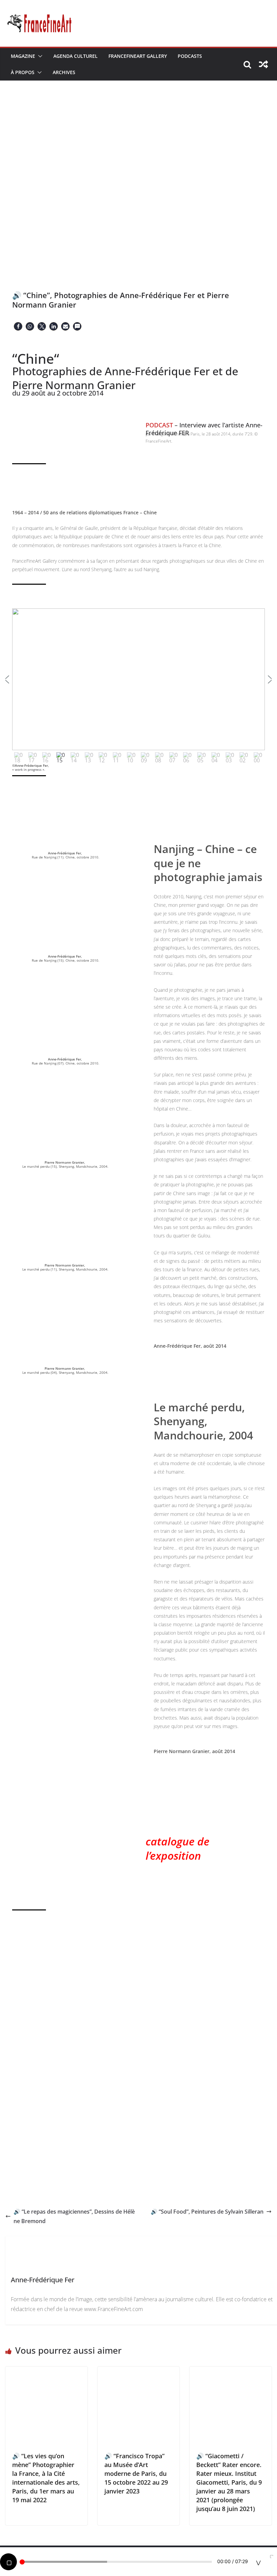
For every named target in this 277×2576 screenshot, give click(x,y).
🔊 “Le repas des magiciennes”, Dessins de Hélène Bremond (74, 2216)
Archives (64, 72)
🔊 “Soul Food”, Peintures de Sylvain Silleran (207, 2212)
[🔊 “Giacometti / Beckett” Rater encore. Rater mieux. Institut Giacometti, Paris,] (231, 2371)
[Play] (8, 2562)
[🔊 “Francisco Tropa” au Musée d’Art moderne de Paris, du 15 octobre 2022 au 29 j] (139, 2371)
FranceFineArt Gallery (138, 56)
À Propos (23, 72)
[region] (138, 687)
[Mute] (258, 2562)
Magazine (23, 56)
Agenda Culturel (75, 56)
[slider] (116, 2562)
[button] (39, 56)
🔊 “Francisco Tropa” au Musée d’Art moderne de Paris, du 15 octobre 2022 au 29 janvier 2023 (136, 2473)
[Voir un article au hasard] (263, 64)
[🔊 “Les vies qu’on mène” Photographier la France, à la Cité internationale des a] (46, 2371)
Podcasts (190, 56)
